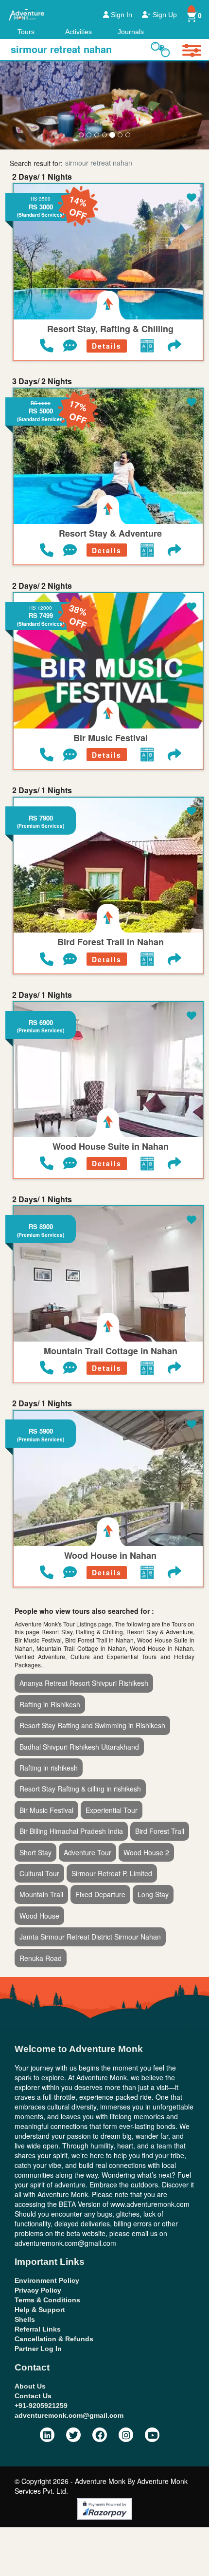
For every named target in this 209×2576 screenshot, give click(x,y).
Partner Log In (38, 2349)
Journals (131, 32)
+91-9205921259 (41, 2406)
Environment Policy (47, 2280)
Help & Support (40, 2310)
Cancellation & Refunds (54, 2339)
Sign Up (164, 15)
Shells (25, 2319)
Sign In (121, 15)
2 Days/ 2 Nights (42, 586)
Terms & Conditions (47, 2300)
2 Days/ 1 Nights (42, 177)
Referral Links (38, 2329)
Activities (78, 32)
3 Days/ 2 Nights (42, 381)
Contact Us (33, 2396)
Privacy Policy (38, 2290)
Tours (26, 32)
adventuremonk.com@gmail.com (69, 2415)
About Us (30, 2386)
